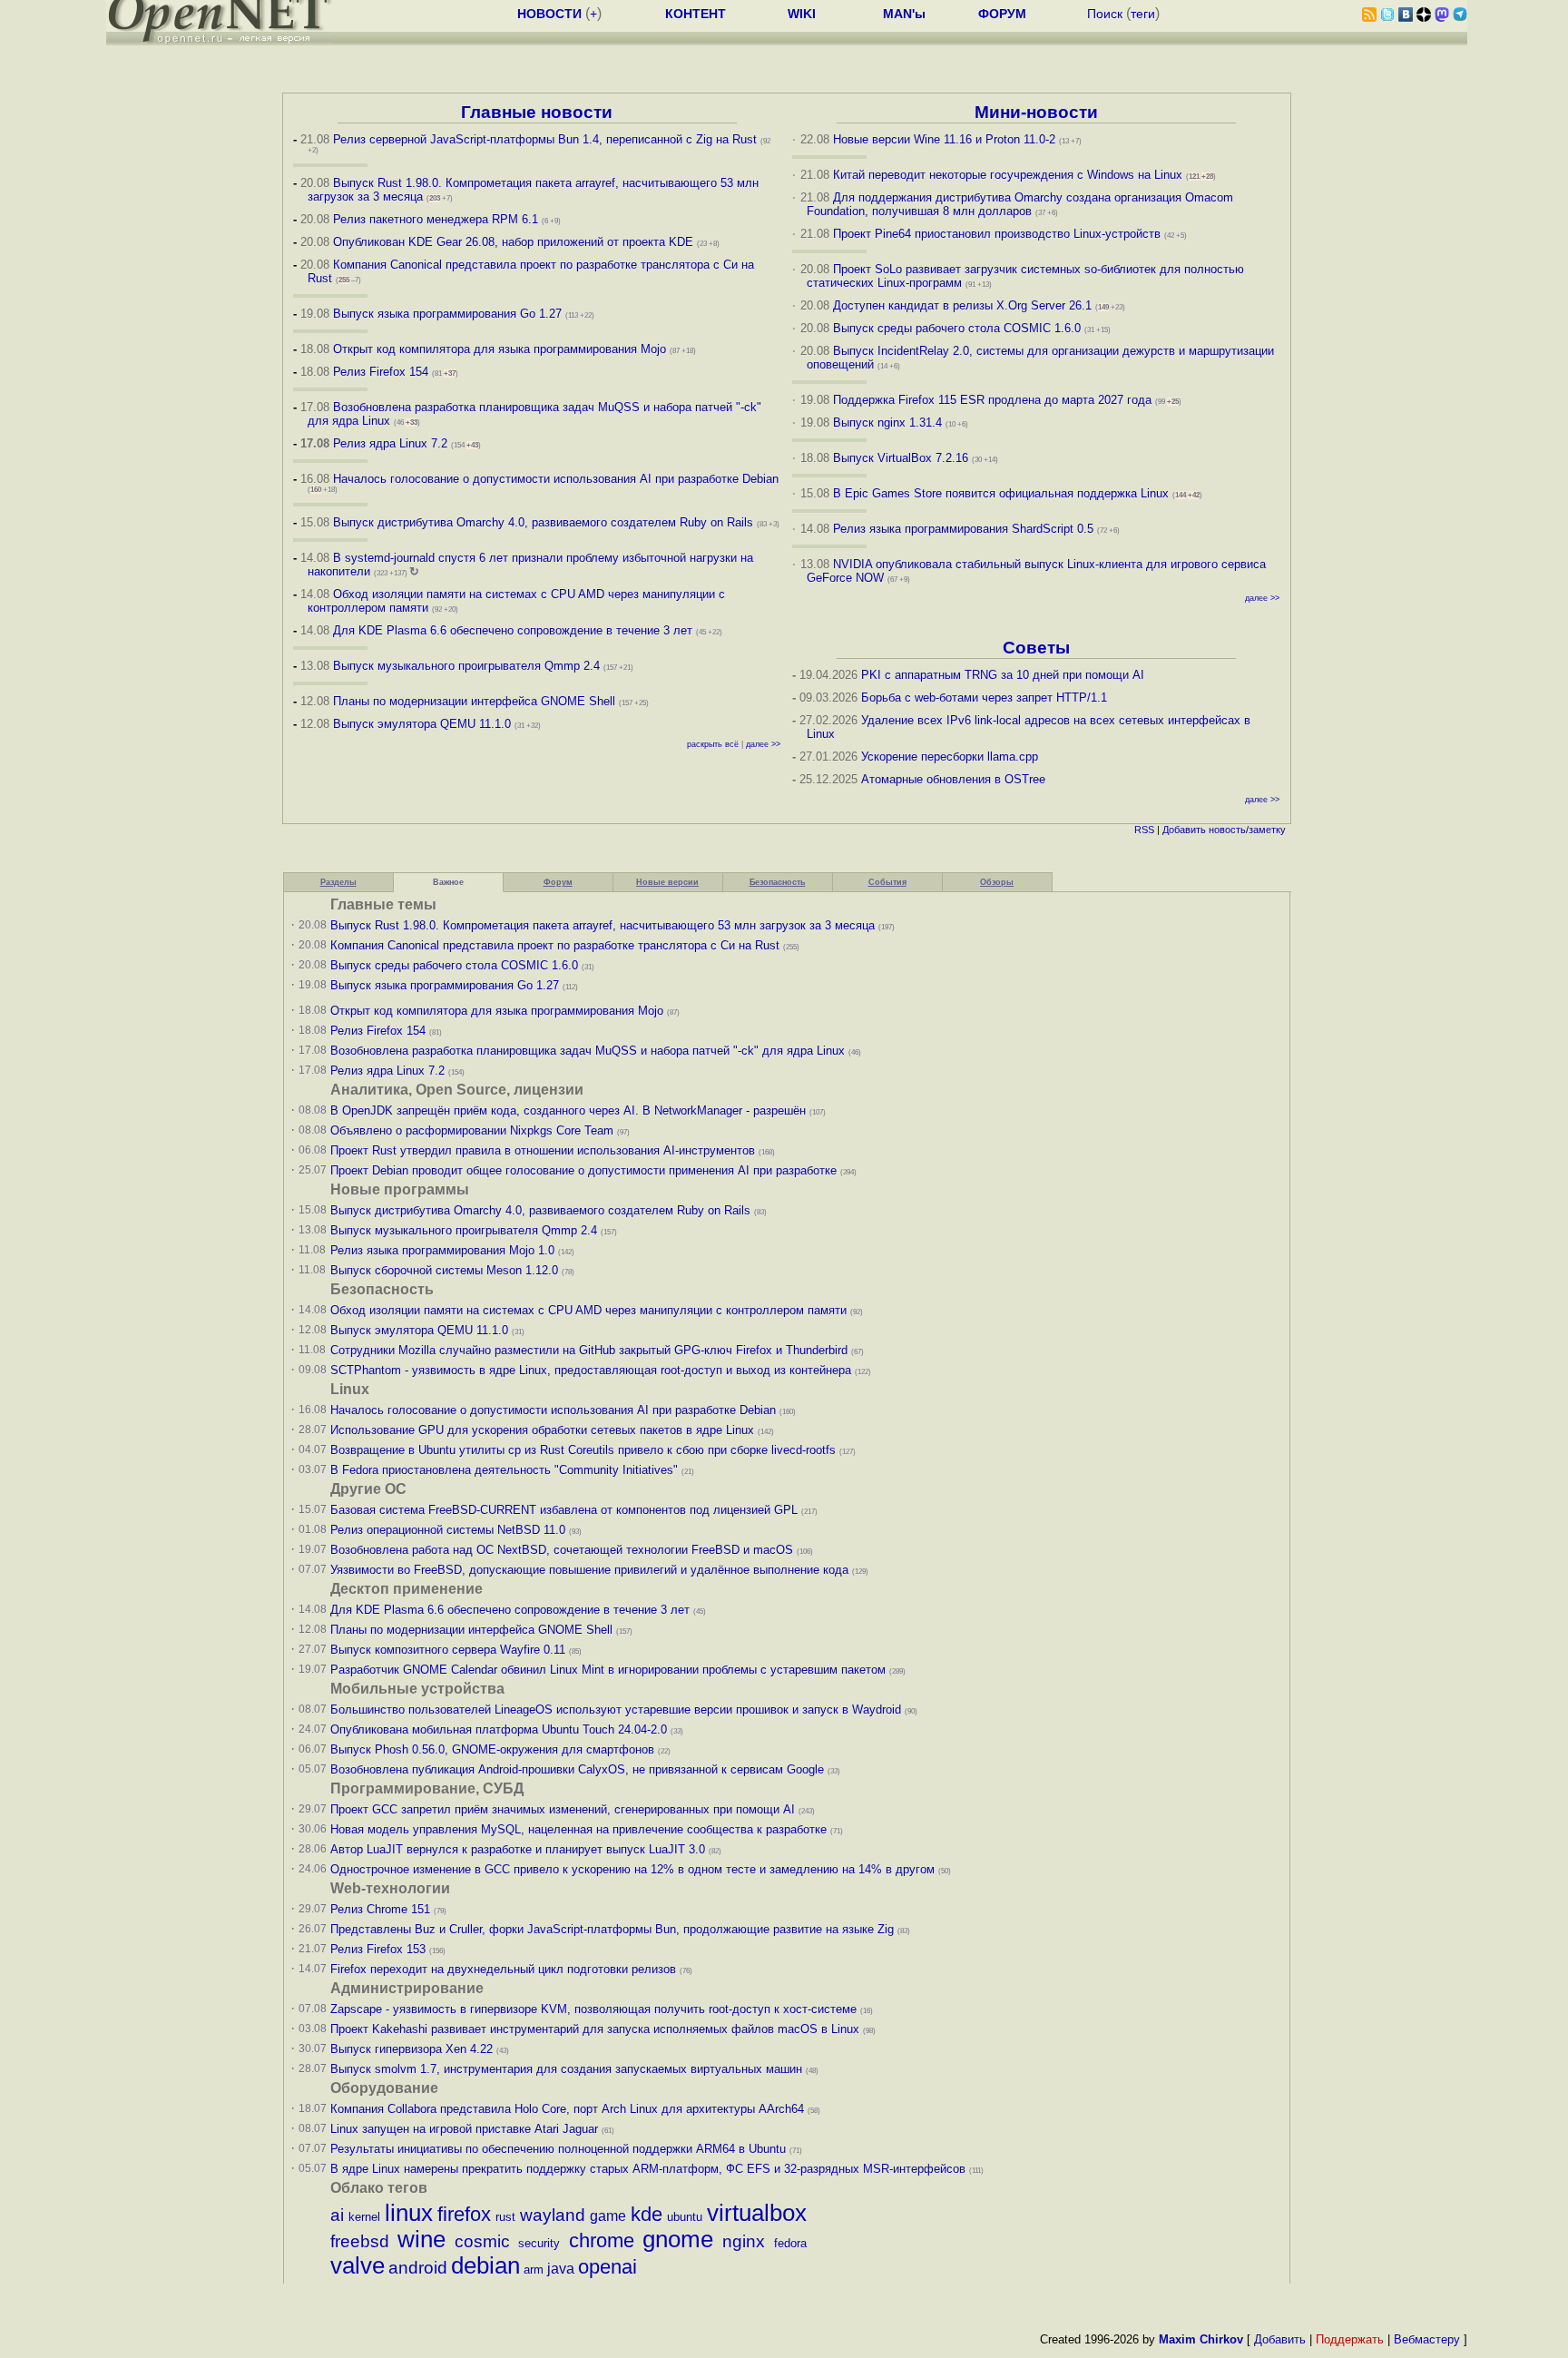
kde (647, 2214)
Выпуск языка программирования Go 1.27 (447, 314)
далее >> (763, 744)
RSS (1144, 830)
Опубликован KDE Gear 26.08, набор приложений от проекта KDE (515, 242)
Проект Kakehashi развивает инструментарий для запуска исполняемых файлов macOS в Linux (595, 2029)
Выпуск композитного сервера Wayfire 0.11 (450, 1650)
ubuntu (685, 2217)
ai (337, 2215)
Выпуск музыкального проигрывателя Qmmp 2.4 (468, 666)
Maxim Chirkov (1201, 2339)
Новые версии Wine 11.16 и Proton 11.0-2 (944, 139)
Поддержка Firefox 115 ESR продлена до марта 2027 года (994, 400)
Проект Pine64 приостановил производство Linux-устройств (997, 234)
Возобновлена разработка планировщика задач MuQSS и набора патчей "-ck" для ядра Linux (588, 1051)
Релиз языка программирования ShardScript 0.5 (963, 529)
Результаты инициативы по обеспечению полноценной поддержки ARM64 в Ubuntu (558, 2149)
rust (505, 2217)
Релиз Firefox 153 (378, 1949)
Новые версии (667, 882)
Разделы (338, 882)
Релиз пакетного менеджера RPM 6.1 (436, 219)
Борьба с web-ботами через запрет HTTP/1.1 (984, 698)
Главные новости (537, 112)
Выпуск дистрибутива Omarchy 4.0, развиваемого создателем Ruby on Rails (545, 522)
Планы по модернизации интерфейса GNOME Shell (474, 701)
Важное (448, 882)
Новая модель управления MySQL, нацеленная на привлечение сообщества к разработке (578, 1829)
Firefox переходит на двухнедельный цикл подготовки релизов (503, 1969)
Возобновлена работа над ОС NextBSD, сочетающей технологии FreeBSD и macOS (562, 1550)
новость (1227, 830)
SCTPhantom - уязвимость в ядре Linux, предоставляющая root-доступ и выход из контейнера (591, 1370)
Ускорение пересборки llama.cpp (950, 757)
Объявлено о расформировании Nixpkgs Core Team (472, 1130)
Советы (1036, 648)
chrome (602, 2240)
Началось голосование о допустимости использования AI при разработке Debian (556, 479)
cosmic (482, 2241)
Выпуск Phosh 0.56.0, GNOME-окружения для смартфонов (494, 1749)
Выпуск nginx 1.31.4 (887, 422)
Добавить (1184, 830)
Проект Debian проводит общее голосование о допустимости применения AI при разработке (583, 1170)
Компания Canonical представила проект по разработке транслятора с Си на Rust (555, 945)
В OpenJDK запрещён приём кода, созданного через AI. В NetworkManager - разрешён (568, 1110)
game (608, 2216)
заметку (1267, 830)
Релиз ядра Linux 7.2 (390, 443)
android (418, 2268)
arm (534, 2270)
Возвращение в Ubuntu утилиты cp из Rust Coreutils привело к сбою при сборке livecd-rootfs (583, 1450)
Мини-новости (1036, 112)
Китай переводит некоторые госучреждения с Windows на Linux (1008, 175)
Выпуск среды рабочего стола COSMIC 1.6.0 (959, 328)
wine (421, 2239)
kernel (364, 2217)
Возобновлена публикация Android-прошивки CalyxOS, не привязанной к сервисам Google (577, 1769)
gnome (678, 2239)
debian (485, 2265)
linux (409, 2213)
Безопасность (778, 882)
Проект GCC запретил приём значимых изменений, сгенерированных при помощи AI (563, 1809)
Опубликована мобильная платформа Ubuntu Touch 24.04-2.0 (499, 1729)
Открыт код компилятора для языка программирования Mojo (500, 349)
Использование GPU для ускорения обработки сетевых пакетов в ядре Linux (542, 1430)
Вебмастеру (1427, 2339)
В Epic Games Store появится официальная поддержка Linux (1001, 493)
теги (1143, 14)
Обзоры (997, 882)
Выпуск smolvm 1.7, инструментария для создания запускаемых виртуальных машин (566, 2069)
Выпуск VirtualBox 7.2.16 (901, 458)
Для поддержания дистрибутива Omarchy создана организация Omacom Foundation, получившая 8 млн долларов (1020, 204)
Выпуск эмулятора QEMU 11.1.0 (422, 724)
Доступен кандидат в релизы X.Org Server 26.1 (962, 305)
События (887, 882)
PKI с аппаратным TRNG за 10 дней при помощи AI (1003, 675)
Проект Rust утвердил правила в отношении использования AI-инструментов (543, 1150)
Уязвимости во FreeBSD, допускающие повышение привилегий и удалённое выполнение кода (589, 1570)
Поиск (1105, 14)
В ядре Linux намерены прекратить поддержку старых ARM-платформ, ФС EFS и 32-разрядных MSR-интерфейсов (650, 2169)
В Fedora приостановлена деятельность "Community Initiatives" (504, 1470)
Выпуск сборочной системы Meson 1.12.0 (444, 1270)
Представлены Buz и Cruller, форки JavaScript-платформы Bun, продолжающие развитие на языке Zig (612, 1929)
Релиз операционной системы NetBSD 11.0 (448, 1530)
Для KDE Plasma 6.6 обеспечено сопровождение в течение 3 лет (513, 630)
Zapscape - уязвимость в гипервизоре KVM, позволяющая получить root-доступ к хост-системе (593, 2009)
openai (608, 2267)
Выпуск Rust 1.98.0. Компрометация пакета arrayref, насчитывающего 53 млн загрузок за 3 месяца (603, 925)
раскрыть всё (713, 744)
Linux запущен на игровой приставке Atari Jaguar (464, 2129)
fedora (790, 2243)
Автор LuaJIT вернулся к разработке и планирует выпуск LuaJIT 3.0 (518, 1849)
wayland (553, 2215)
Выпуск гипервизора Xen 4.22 (412, 2049)
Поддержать (1350, 2339)
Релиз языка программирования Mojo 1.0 (442, 1250)
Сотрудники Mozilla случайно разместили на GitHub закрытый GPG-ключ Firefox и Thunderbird (589, 1350)
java (561, 2269)
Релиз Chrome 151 (380, 1909)
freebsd (360, 2241)
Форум (558, 882)
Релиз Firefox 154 (381, 372)
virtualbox (757, 2213)
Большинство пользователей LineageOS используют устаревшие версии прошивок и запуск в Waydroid (616, 1710)
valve (358, 2265)
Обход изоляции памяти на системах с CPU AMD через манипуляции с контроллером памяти (588, 1310)
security (539, 2243)
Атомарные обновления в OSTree (953, 779)
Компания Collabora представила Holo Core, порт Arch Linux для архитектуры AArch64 (567, 2109)
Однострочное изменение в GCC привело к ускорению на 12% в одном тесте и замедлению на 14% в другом (632, 1869)
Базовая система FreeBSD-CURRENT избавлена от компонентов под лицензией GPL (564, 1510)
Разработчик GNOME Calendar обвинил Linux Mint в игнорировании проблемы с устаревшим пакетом (608, 1670)
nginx (744, 2241)
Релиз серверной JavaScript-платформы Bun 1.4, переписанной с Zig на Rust (545, 139)
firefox (464, 2214)
